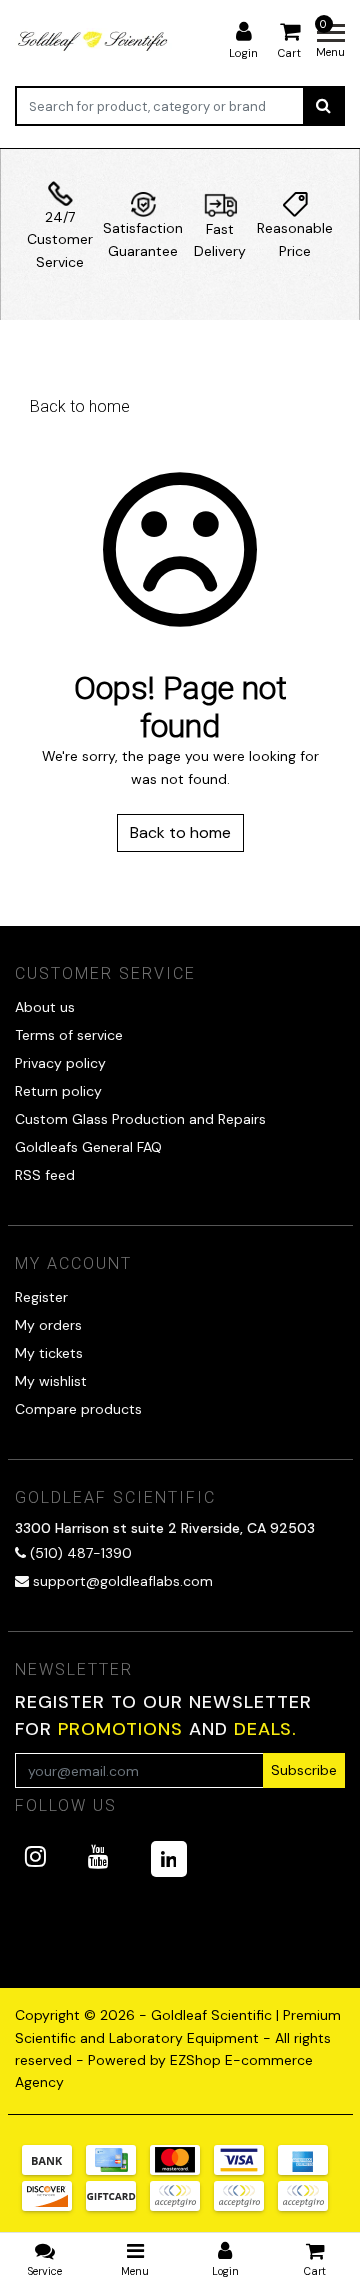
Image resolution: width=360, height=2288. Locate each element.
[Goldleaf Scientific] (94, 40)
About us (45, 1007)
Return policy (58, 1091)
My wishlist (51, 1381)
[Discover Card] (54, 2206)
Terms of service (69, 1035)
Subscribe (304, 1770)
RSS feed (45, 1175)
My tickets (49, 1353)
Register (41, 1297)
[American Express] (308, 2170)
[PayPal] (182, 2206)
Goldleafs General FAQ (88, 1147)
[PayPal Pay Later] (246, 2206)
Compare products (78, 1409)
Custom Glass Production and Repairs (140, 1119)
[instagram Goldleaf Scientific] (35, 1856)
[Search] (323, 106)
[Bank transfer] (54, 2170)
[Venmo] (308, 2206)
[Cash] (118, 2206)
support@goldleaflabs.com (123, 1581)
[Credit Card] (118, 2170)
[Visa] (246, 2170)
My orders (48, 1325)
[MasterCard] (182, 2170)
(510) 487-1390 (79, 1553)
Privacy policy (60, 1063)
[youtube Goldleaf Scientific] (98, 1856)
